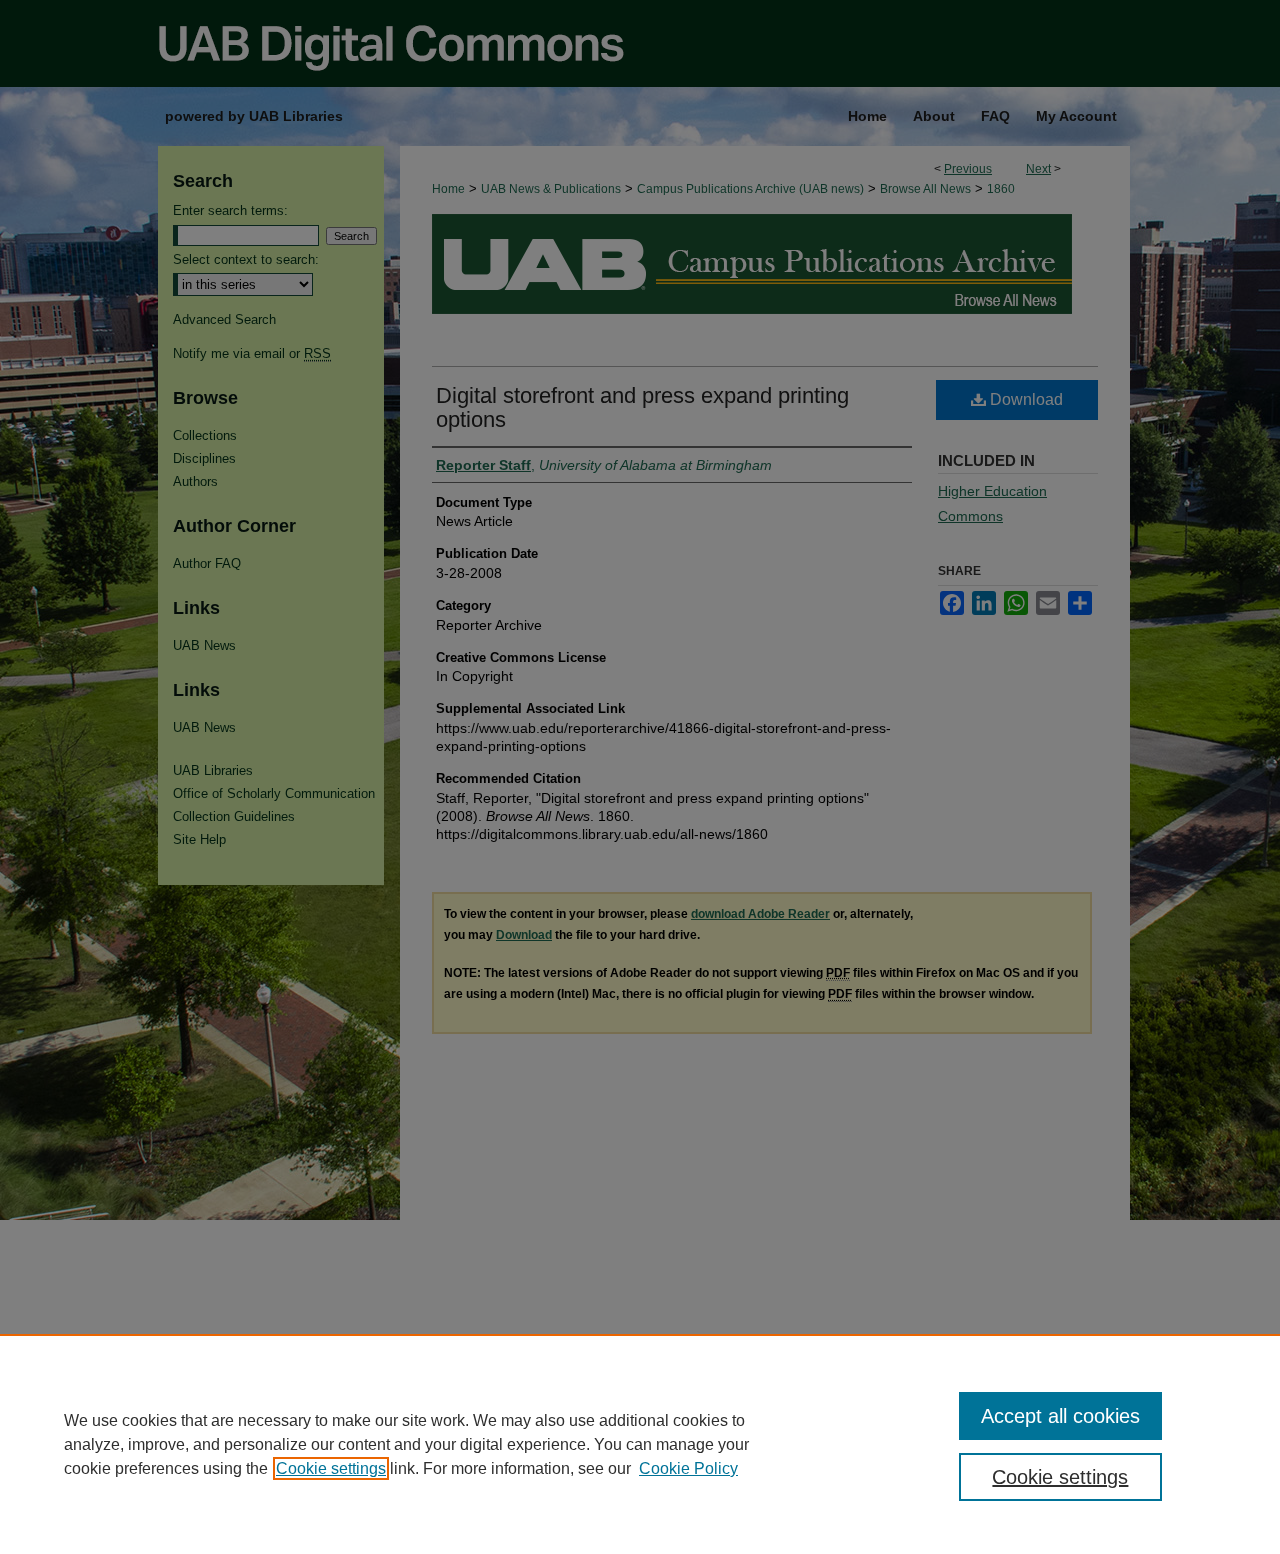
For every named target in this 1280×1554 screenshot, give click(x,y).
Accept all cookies (1060, 1416)
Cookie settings (331, 1468)
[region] (640, 1444)
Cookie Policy (688, 1468)
